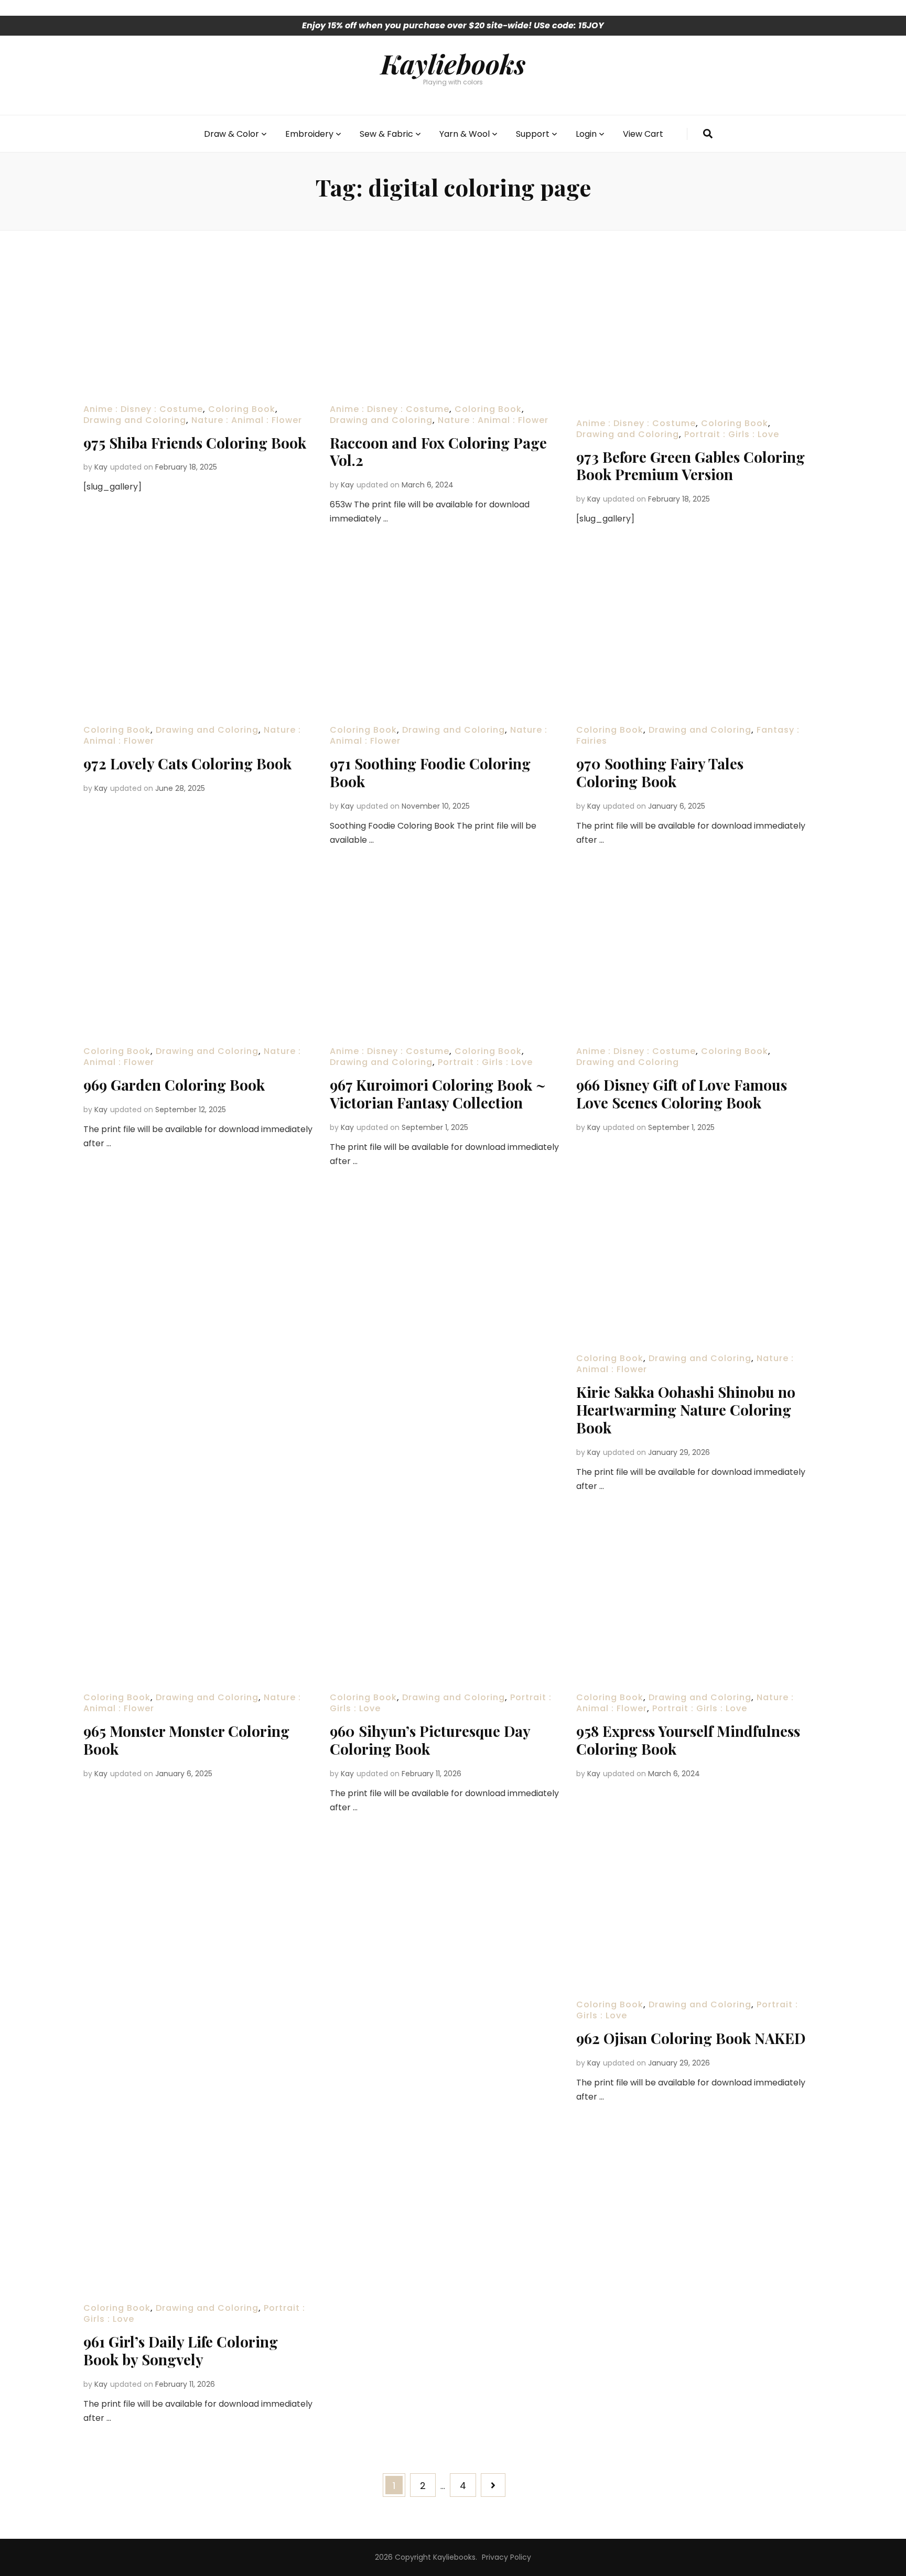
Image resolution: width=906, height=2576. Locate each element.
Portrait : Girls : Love (732, 434)
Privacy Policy (506, 2557)
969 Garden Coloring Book (174, 1085)
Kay (101, 467)
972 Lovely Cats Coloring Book (187, 763)
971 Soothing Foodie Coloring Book (430, 772)
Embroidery (309, 134)
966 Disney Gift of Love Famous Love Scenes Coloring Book (682, 1094)
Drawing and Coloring (135, 420)
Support (533, 134)
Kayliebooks (453, 63)
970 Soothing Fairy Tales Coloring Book (660, 772)
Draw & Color (231, 134)
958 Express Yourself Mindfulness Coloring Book (688, 1740)
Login (586, 134)
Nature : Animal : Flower (247, 420)
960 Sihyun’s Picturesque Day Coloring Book (430, 1740)
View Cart (643, 134)
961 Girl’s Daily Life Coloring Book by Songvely (181, 2350)
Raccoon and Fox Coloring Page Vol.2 (438, 452)
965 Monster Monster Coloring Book (186, 1740)
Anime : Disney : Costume (143, 409)
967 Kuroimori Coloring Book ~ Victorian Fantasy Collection (438, 1094)
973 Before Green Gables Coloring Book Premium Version (691, 466)
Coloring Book (242, 409)
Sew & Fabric (386, 134)
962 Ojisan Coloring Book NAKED (691, 2038)
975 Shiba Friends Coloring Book (195, 443)
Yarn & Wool (465, 134)
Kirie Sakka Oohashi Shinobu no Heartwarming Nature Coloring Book (686, 1410)
